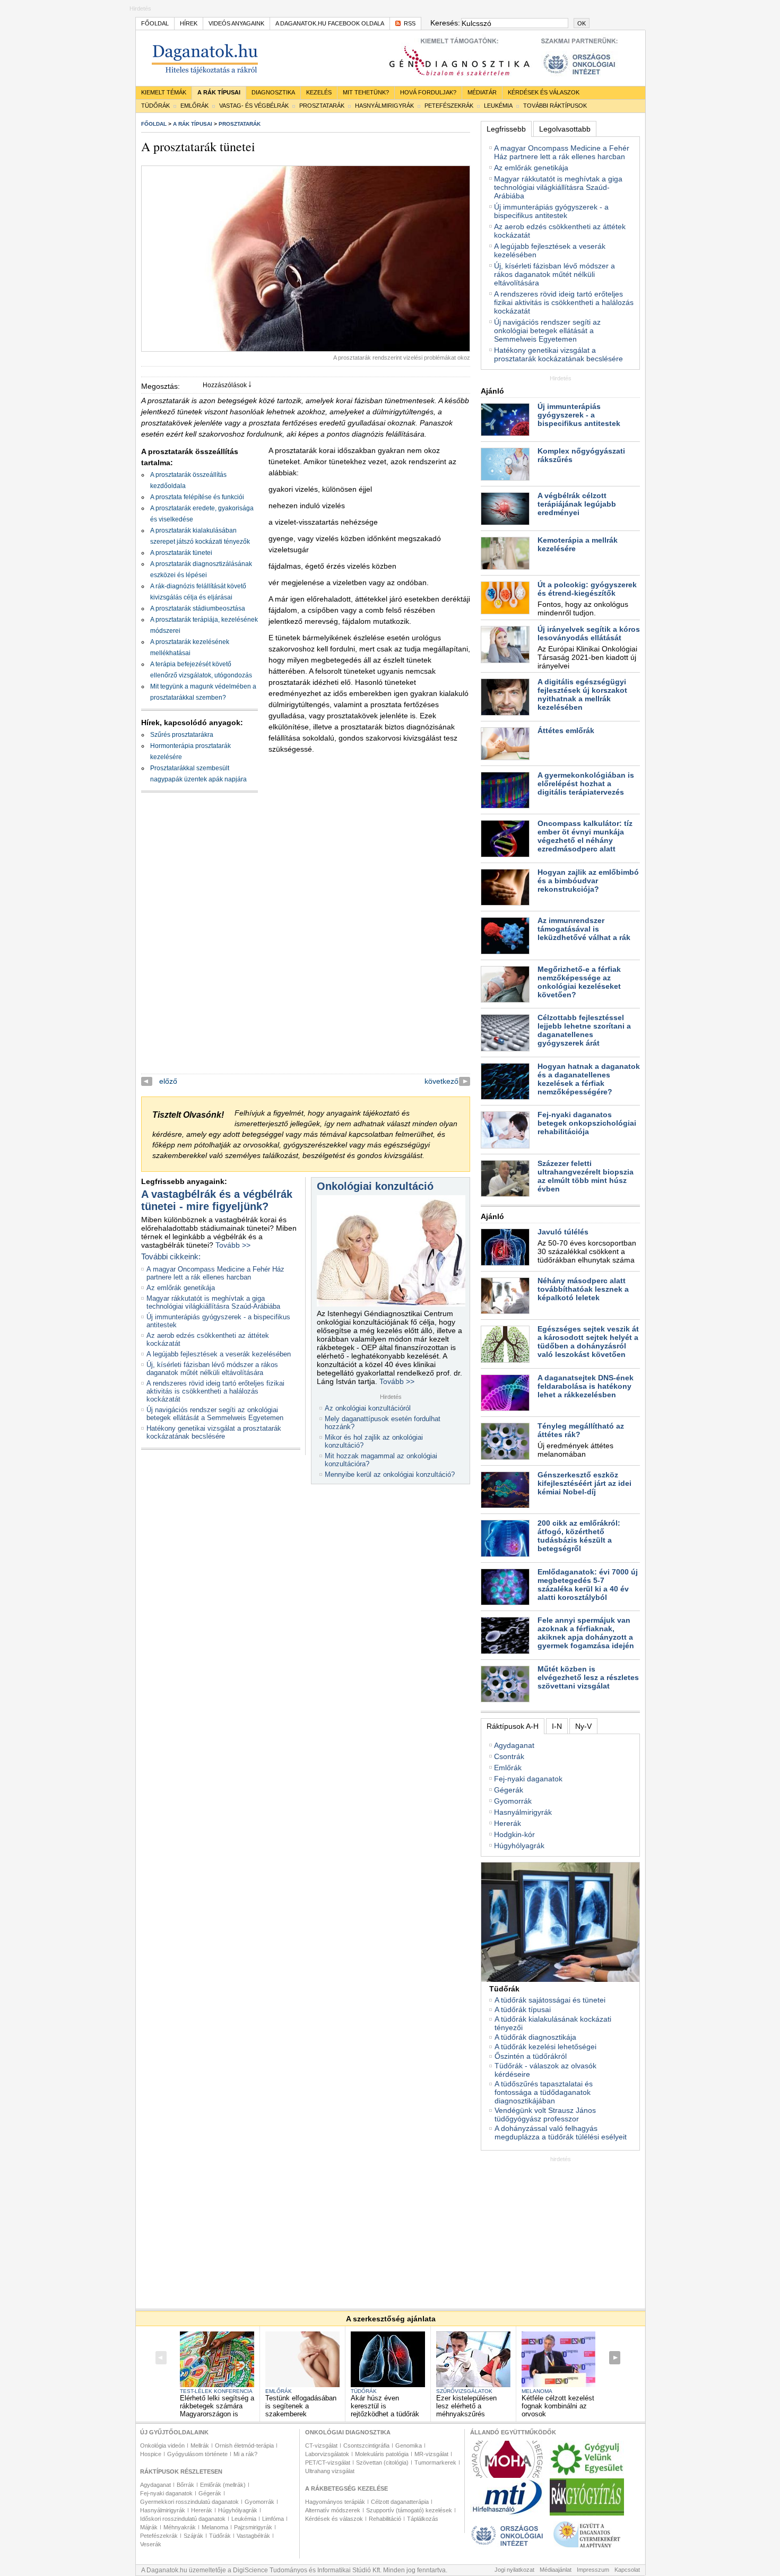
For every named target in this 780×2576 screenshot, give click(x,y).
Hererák (508, 1823)
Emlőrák (194, 106)
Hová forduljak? (428, 92)
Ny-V (583, 1726)
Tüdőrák (155, 106)
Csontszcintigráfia (366, 2446)
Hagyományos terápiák (335, 2502)
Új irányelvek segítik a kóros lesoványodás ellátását (589, 633)
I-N (557, 1726)
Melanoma (537, 2391)
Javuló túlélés (563, 1232)
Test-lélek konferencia (216, 2391)
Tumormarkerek (435, 2462)
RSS (410, 23)
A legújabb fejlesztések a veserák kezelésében (219, 1354)
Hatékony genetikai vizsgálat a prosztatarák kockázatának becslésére (214, 1432)
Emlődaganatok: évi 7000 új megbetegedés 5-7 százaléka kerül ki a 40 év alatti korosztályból (588, 1585)
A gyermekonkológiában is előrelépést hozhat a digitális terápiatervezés (586, 784)
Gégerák (509, 1790)
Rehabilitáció (385, 2519)
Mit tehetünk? (366, 92)
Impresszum (593, 2570)
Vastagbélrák (253, 2536)
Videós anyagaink (236, 23)
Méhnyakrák (180, 2527)
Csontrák (509, 1756)
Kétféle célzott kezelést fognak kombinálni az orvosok (558, 2406)
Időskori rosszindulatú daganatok (183, 2519)
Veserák (151, 2544)
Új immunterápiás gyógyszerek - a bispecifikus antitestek (551, 211)
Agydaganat (514, 1745)
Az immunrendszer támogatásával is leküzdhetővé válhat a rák (584, 929)
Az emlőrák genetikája (181, 1288)
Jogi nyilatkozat (514, 2570)
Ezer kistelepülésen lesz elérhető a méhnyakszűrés (466, 2406)
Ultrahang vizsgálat (330, 2471)
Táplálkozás (423, 2519)
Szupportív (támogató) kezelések (409, 2510)
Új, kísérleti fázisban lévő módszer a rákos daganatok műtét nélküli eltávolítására (212, 1369)
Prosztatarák (322, 106)
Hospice (151, 2454)
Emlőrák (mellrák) (223, 2485)
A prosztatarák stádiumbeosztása (198, 608)
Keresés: (444, 23)
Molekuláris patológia (382, 2454)
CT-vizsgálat (321, 2446)
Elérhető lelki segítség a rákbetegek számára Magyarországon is (217, 2406)
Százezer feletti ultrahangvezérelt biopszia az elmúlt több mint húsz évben (586, 1176)
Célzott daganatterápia (400, 2502)
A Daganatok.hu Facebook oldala (330, 23)
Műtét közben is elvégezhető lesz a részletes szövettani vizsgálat (588, 1677)
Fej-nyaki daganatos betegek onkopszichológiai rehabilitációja (587, 1123)
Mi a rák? (245, 2454)
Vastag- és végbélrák (254, 106)
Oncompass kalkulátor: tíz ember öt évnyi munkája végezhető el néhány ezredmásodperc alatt (585, 836)
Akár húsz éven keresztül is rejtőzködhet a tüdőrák (385, 2406)
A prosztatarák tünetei (181, 553)
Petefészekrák (449, 106)
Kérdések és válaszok (544, 92)
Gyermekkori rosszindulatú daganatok (189, 2502)
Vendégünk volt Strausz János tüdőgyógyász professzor (545, 2114)
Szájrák (193, 2536)
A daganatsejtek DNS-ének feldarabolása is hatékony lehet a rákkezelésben (586, 1386)
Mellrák (200, 2446)
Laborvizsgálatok (327, 2454)
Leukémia (498, 106)
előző (168, 1081)
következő (441, 1081)
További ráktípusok (555, 106)
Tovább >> (233, 1245)
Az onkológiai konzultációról (368, 1408)
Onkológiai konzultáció (375, 1186)
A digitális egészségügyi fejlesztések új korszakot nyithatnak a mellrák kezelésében (582, 694)
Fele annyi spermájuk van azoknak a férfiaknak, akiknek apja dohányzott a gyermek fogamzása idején (586, 1633)
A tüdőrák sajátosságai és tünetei (550, 2000)
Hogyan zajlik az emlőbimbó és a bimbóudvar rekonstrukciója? (588, 881)
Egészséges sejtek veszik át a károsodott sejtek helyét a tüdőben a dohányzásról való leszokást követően (588, 1342)
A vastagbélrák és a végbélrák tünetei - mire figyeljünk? (217, 1200)
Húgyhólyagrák (519, 1846)
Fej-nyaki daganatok (528, 1779)
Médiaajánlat (556, 2570)
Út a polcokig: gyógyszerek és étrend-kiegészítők (587, 589)
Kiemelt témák (164, 92)
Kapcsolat (627, 2570)
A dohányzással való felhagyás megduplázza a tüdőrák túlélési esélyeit (561, 2133)
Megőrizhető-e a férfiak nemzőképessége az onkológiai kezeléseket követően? (579, 982)
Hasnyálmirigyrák (384, 106)
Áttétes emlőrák (566, 730)
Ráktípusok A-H (513, 1726)
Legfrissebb (506, 129)
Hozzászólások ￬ (227, 385)
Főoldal (155, 23)
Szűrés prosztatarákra (182, 735)
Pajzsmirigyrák (253, 2527)
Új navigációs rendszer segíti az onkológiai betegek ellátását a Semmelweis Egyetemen (215, 1414)
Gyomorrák (513, 1801)
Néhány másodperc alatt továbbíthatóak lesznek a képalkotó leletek (583, 1289)
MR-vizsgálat (431, 2454)
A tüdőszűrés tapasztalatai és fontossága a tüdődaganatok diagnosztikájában (544, 2092)
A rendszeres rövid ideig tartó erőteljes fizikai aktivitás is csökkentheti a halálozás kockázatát (215, 1391)
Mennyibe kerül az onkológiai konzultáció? (390, 1474)
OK (582, 23)
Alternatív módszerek (333, 2510)
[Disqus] (306, 941)
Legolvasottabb (565, 129)
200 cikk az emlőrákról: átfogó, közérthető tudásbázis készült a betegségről (579, 1536)
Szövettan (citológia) (382, 2462)
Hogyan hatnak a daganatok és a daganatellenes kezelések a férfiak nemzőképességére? (589, 1079)
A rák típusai (219, 92)
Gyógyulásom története (197, 2454)
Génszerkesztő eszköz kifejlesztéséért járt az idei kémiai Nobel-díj (584, 1483)
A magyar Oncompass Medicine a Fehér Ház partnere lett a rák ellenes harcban (215, 1273)
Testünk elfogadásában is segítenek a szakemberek (301, 2406)
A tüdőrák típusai (523, 2009)
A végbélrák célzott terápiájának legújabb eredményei (577, 504)
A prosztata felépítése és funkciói (197, 497)
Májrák (149, 2527)
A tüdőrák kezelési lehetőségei (545, 2047)
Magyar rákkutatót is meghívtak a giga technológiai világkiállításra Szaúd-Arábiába (213, 1302)
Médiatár (482, 92)
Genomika (409, 2446)
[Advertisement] (560, 2229)
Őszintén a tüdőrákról (531, 2056)
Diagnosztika (273, 92)
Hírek (189, 23)
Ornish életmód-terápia (244, 2446)
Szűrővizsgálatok (464, 2391)
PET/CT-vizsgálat (328, 2462)
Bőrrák (185, 2485)
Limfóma (273, 2519)
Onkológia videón (162, 2446)
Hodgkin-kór (514, 1834)
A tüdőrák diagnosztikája (535, 2037)
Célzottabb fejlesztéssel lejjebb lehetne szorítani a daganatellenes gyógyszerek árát (584, 1030)
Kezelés (319, 92)
